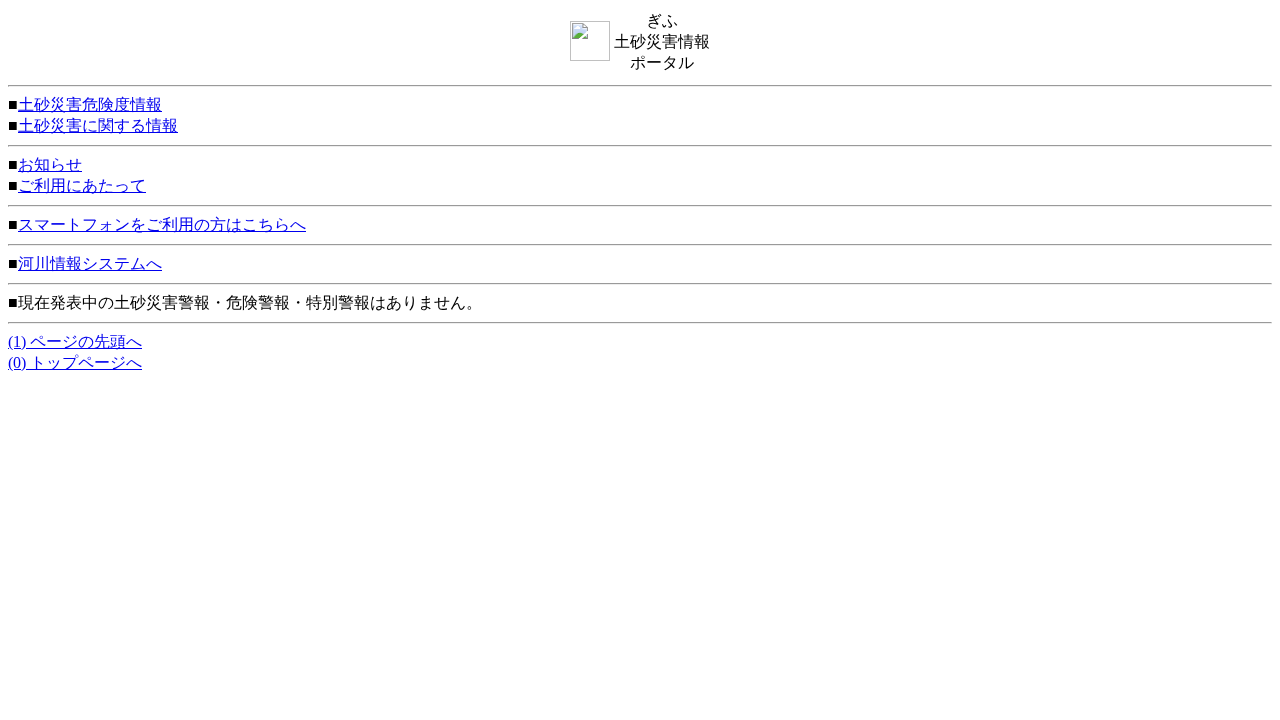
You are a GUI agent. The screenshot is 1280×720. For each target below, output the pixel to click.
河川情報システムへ (90, 263)
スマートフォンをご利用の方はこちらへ (162, 224)
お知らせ (50, 164)
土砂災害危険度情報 (90, 104)
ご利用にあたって (82, 185)
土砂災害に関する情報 (98, 125)
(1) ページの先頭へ (75, 341)
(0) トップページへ (75, 362)
